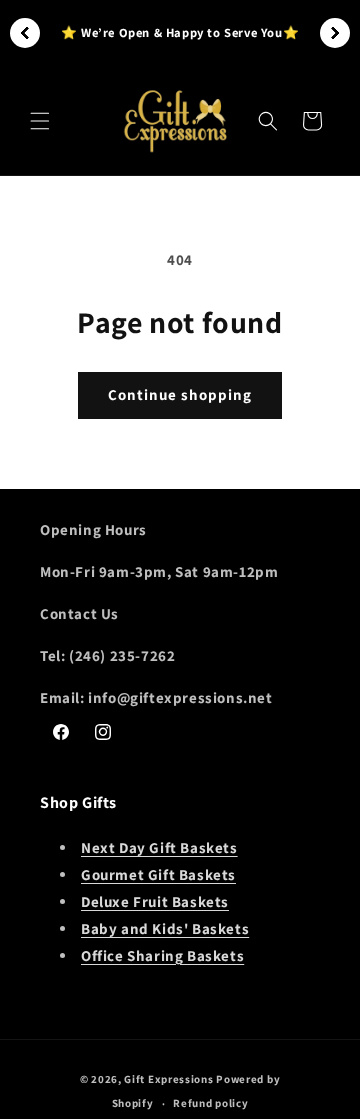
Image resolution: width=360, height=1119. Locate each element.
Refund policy (210, 1103)
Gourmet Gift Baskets (158, 874)
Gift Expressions (170, 1079)
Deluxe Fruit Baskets (155, 901)
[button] (40, 121)
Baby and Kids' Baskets (165, 928)
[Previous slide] (25, 33)
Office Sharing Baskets (162, 955)
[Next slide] (335, 33)
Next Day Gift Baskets (159, 847)
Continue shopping (180, 394)
